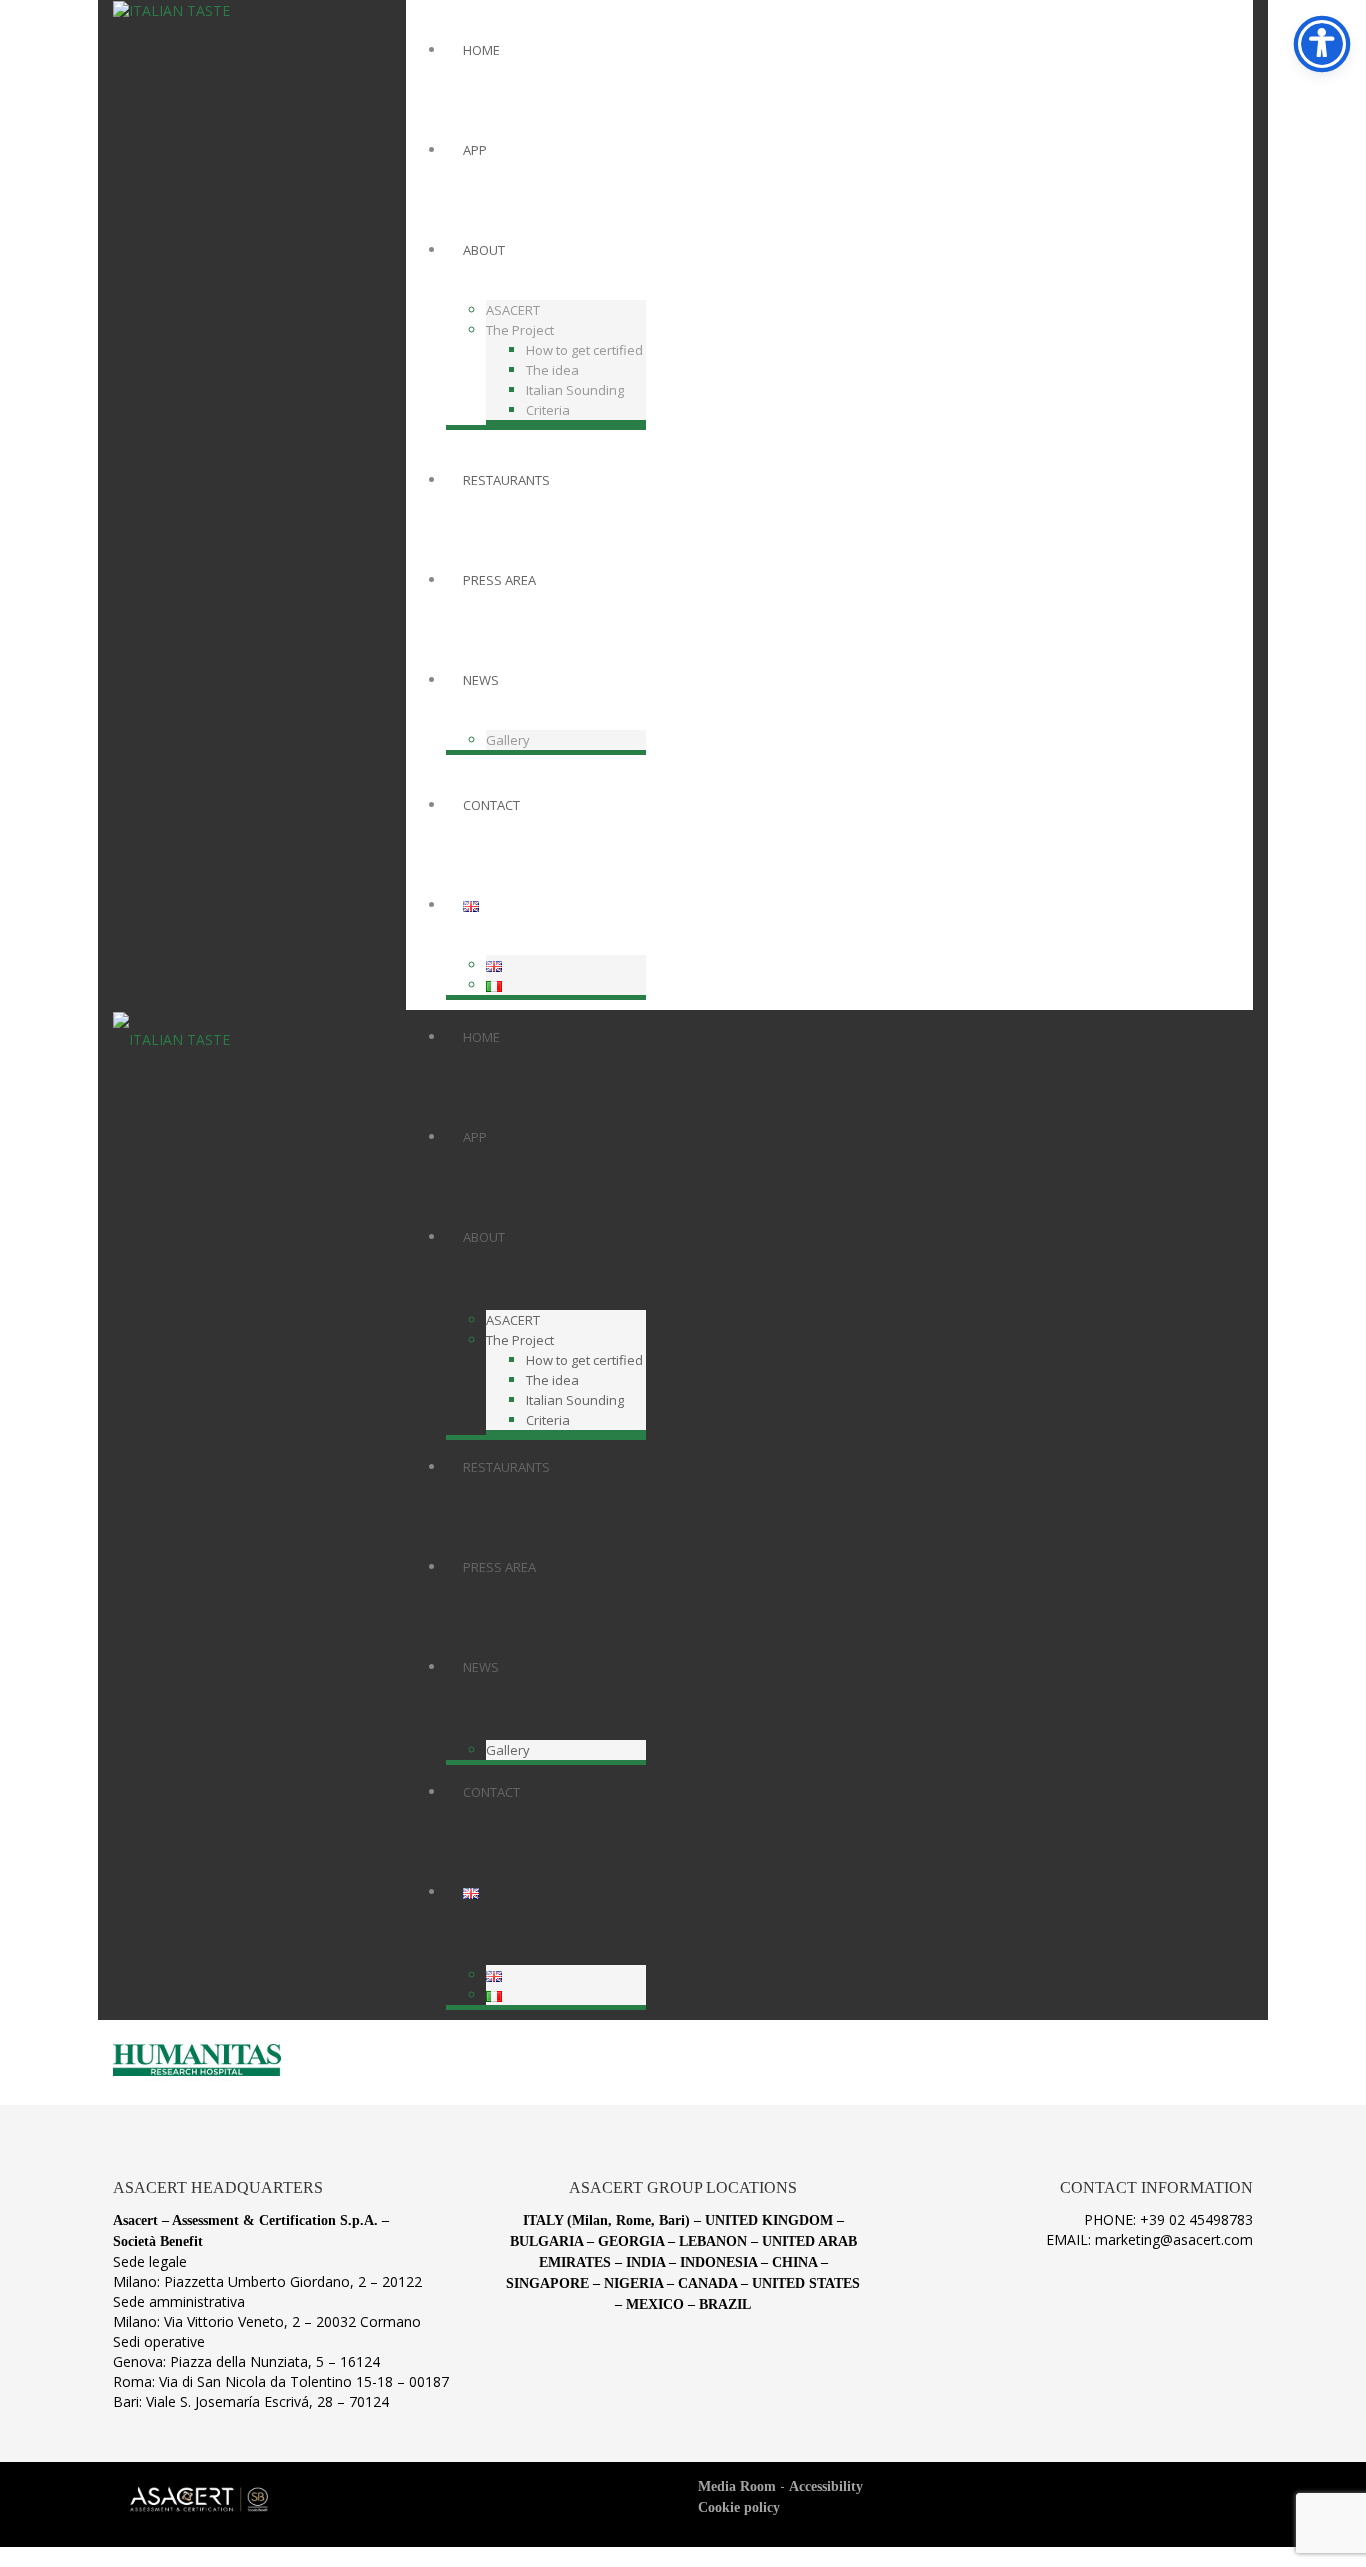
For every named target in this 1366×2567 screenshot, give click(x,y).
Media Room (737, 2486)
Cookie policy (739, 2507)
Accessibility (826, 2486)
